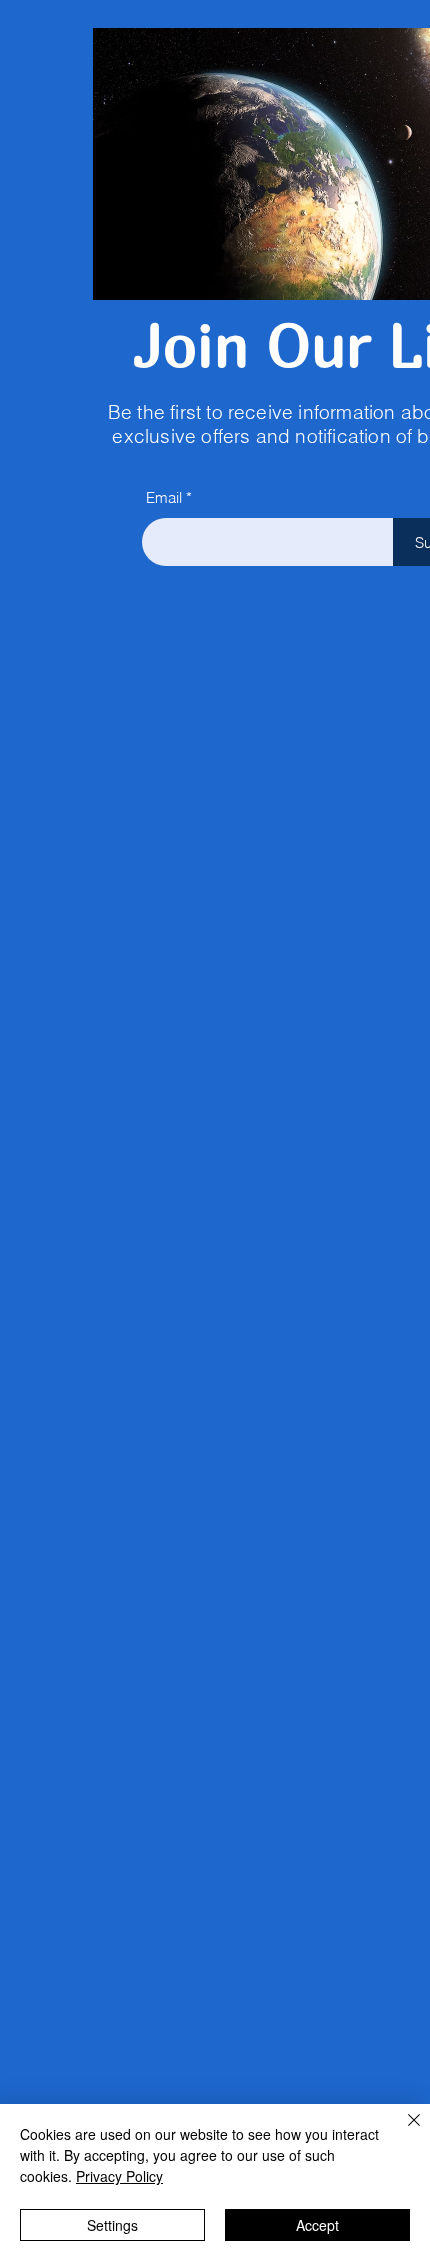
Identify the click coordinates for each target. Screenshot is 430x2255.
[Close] (402, 2132)
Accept (317, 2225)
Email (164, 497)
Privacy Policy (119, 2176)
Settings (112, 2225)
